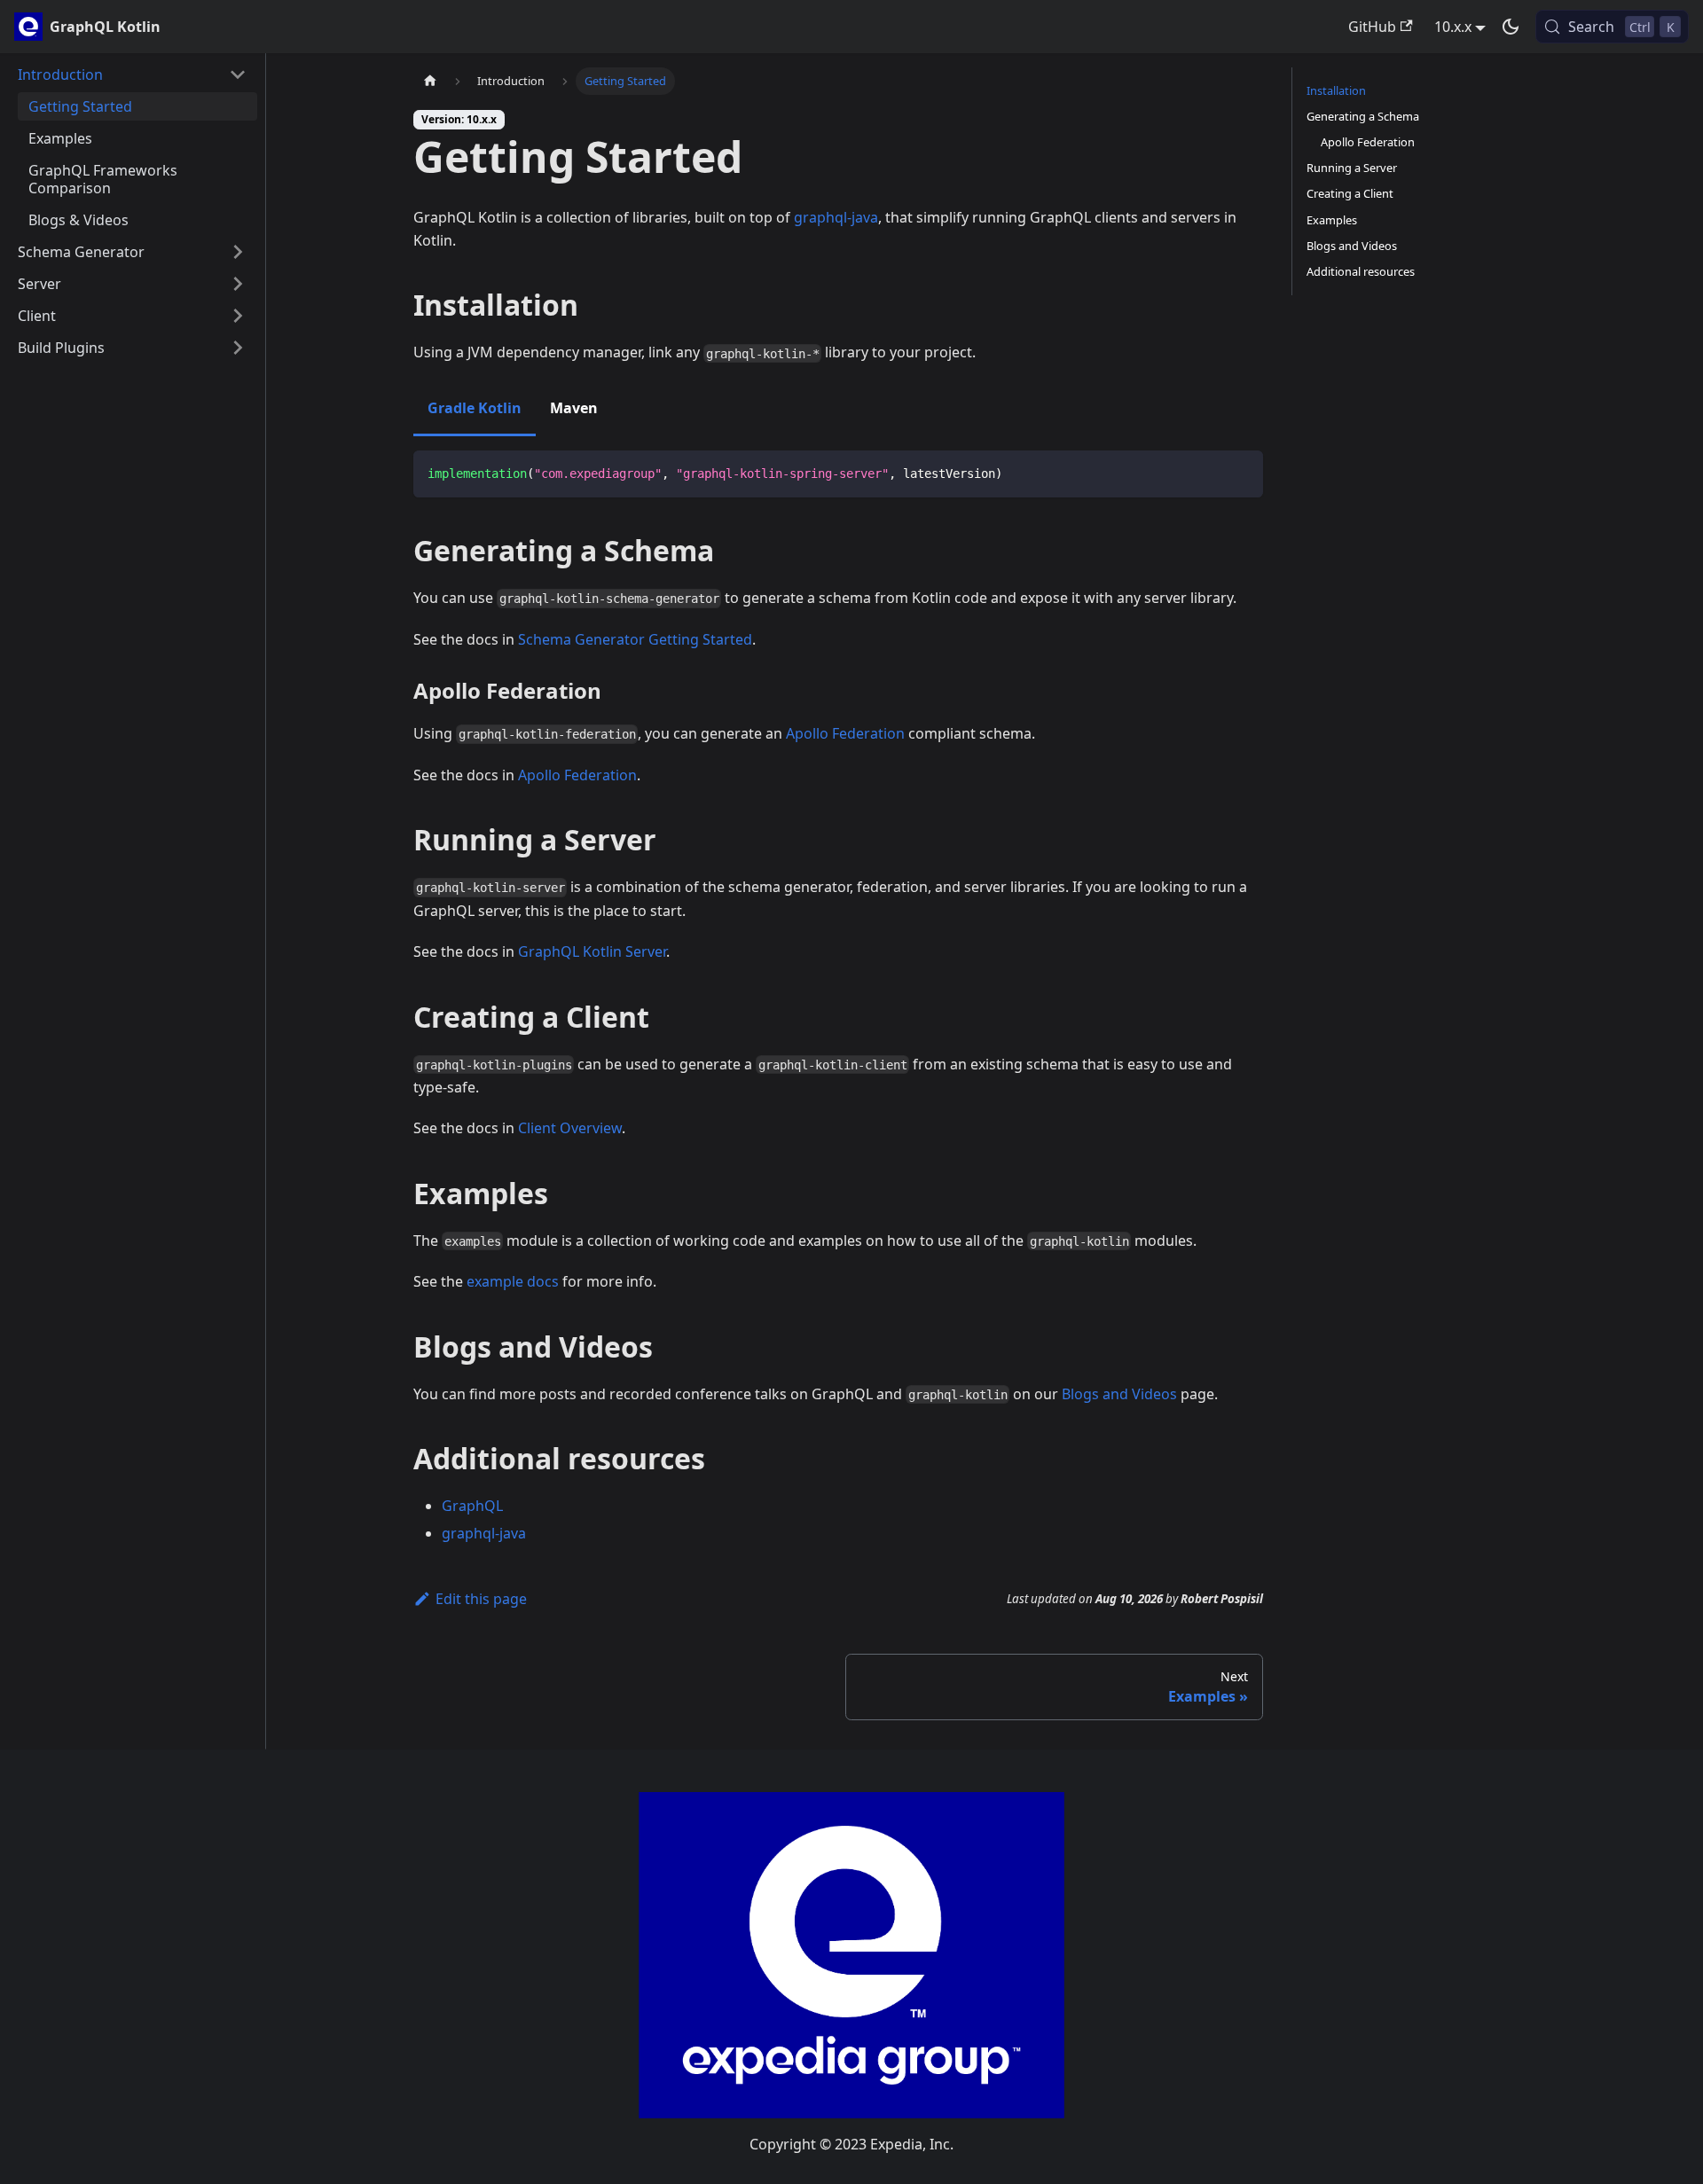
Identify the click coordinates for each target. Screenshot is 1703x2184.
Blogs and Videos (1119, 1394)
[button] (132, 74)
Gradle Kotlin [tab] (475, 408)
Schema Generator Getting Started (635, 639)
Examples (1332, 220)
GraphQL (472, 1506)
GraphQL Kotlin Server (592, 951)
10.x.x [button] (1453, 27)
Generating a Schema (1363, 116)
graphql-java (836, 217)
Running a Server (1352, 168)
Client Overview (570, 1128)
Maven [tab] (574, 408)
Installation (1336, 90)
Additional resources (1361, 271)
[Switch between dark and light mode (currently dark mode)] (1511, 27)
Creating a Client (1350, 193)
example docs (513, 1281)
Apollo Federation (845, 733)
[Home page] (430, 81)
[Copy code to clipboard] (1241, 472)
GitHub (1372, 27)
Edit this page (481, 1599)
